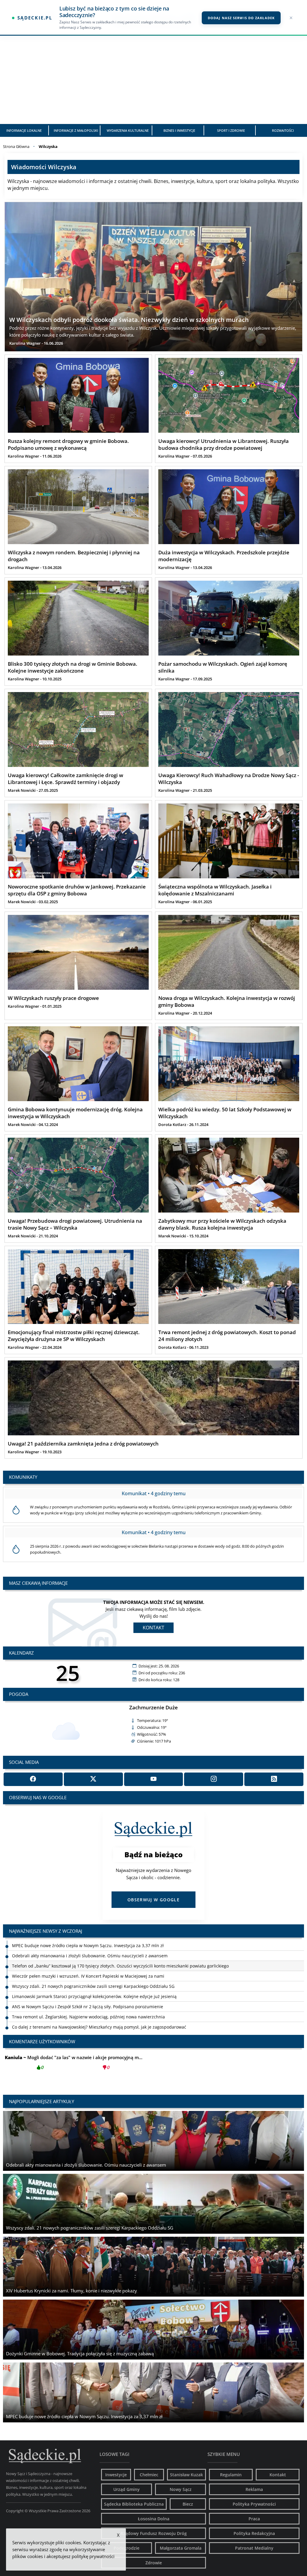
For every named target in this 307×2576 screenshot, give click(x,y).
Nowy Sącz (181, 2489)
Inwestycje (116, 2475)
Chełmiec (149, 2475)
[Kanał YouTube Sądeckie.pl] (154, 1779)
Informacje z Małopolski (76, 130)
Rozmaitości (283, 130)
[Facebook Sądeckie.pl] (33, 1779)
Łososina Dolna (154, 2519)
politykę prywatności (93, 2556)
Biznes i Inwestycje (179, 130)
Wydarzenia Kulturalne (128, 130)
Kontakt (153, 1628)
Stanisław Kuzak (186, 2475)
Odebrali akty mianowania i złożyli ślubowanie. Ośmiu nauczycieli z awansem (90, 2027)
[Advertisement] (153, 79)
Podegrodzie (127, 2548)
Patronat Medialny (254, 2548)
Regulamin (231, 2475)
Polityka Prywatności (254, 2504)
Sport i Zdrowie (231, 130)
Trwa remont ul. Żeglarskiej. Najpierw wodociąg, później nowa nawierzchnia (88, 1986)
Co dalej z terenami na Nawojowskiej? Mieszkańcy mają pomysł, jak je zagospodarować (99, 1996)
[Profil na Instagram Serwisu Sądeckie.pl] (214, 1779)
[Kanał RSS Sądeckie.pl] (274, 1779)
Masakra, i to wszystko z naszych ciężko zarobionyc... (74, 2062)
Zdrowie (154, 2563)
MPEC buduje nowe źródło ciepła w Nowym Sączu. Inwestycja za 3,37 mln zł (88, 2017)
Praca (254, 2519)
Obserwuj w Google (153, 1900)
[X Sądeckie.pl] (93, 1779)
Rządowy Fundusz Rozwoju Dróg (154, 2533)
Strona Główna (16, 146)
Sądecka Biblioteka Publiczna (134, 2504)
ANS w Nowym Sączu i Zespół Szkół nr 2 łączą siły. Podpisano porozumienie (88, 1976)
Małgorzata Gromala (181, 2548)
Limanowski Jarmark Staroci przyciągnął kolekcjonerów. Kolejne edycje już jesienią (94, 1966)
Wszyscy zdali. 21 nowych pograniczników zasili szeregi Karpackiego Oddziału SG (93, 1956)
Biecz (188, 2504)
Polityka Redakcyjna (254, 2533)
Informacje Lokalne (24, 130)
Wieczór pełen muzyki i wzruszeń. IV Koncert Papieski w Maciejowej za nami (88, 1945)
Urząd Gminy (127, 2489)
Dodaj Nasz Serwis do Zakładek (241, 18)
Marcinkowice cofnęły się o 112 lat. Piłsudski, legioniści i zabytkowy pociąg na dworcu (97, 2007)
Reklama (254, 2489)
